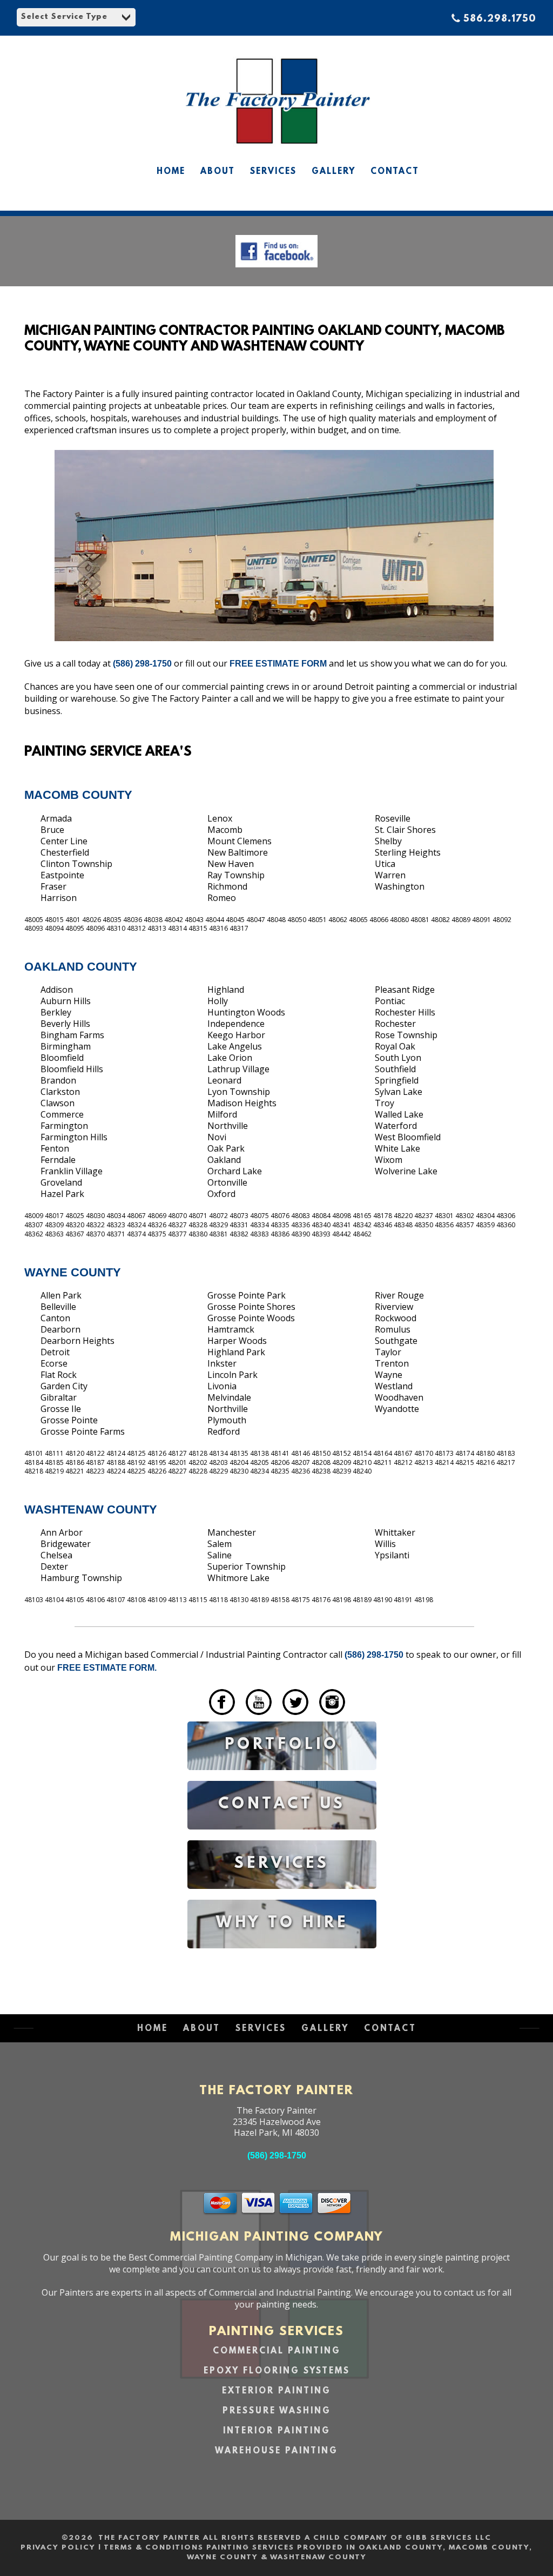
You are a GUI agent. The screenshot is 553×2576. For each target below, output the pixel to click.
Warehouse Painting (276, 2451)
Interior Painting (277, 2431)
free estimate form (279, 664)
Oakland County (81, 967)
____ (196, 1717)
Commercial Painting (277, 2351)
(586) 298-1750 (142, 664)
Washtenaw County (91, 1509)
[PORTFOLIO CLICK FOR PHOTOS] (282, 1778)
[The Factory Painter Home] (276, 152)
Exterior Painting (276, 2391)
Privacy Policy (58, 2548)
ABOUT (218, 172)
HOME (171, 172)
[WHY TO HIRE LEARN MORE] (282, 1956)
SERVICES (273, 172)
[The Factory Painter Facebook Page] (276, 270)
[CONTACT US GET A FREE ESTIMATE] (282, 1837)
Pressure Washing (277, 2411)
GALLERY (333, 172)
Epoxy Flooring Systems (277, 2371)
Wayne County (73, 1272)
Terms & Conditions (154, 2548)
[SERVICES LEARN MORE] (282, 1897)
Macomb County (78, 795)
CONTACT (395, 172)
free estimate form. (107, 1668)
